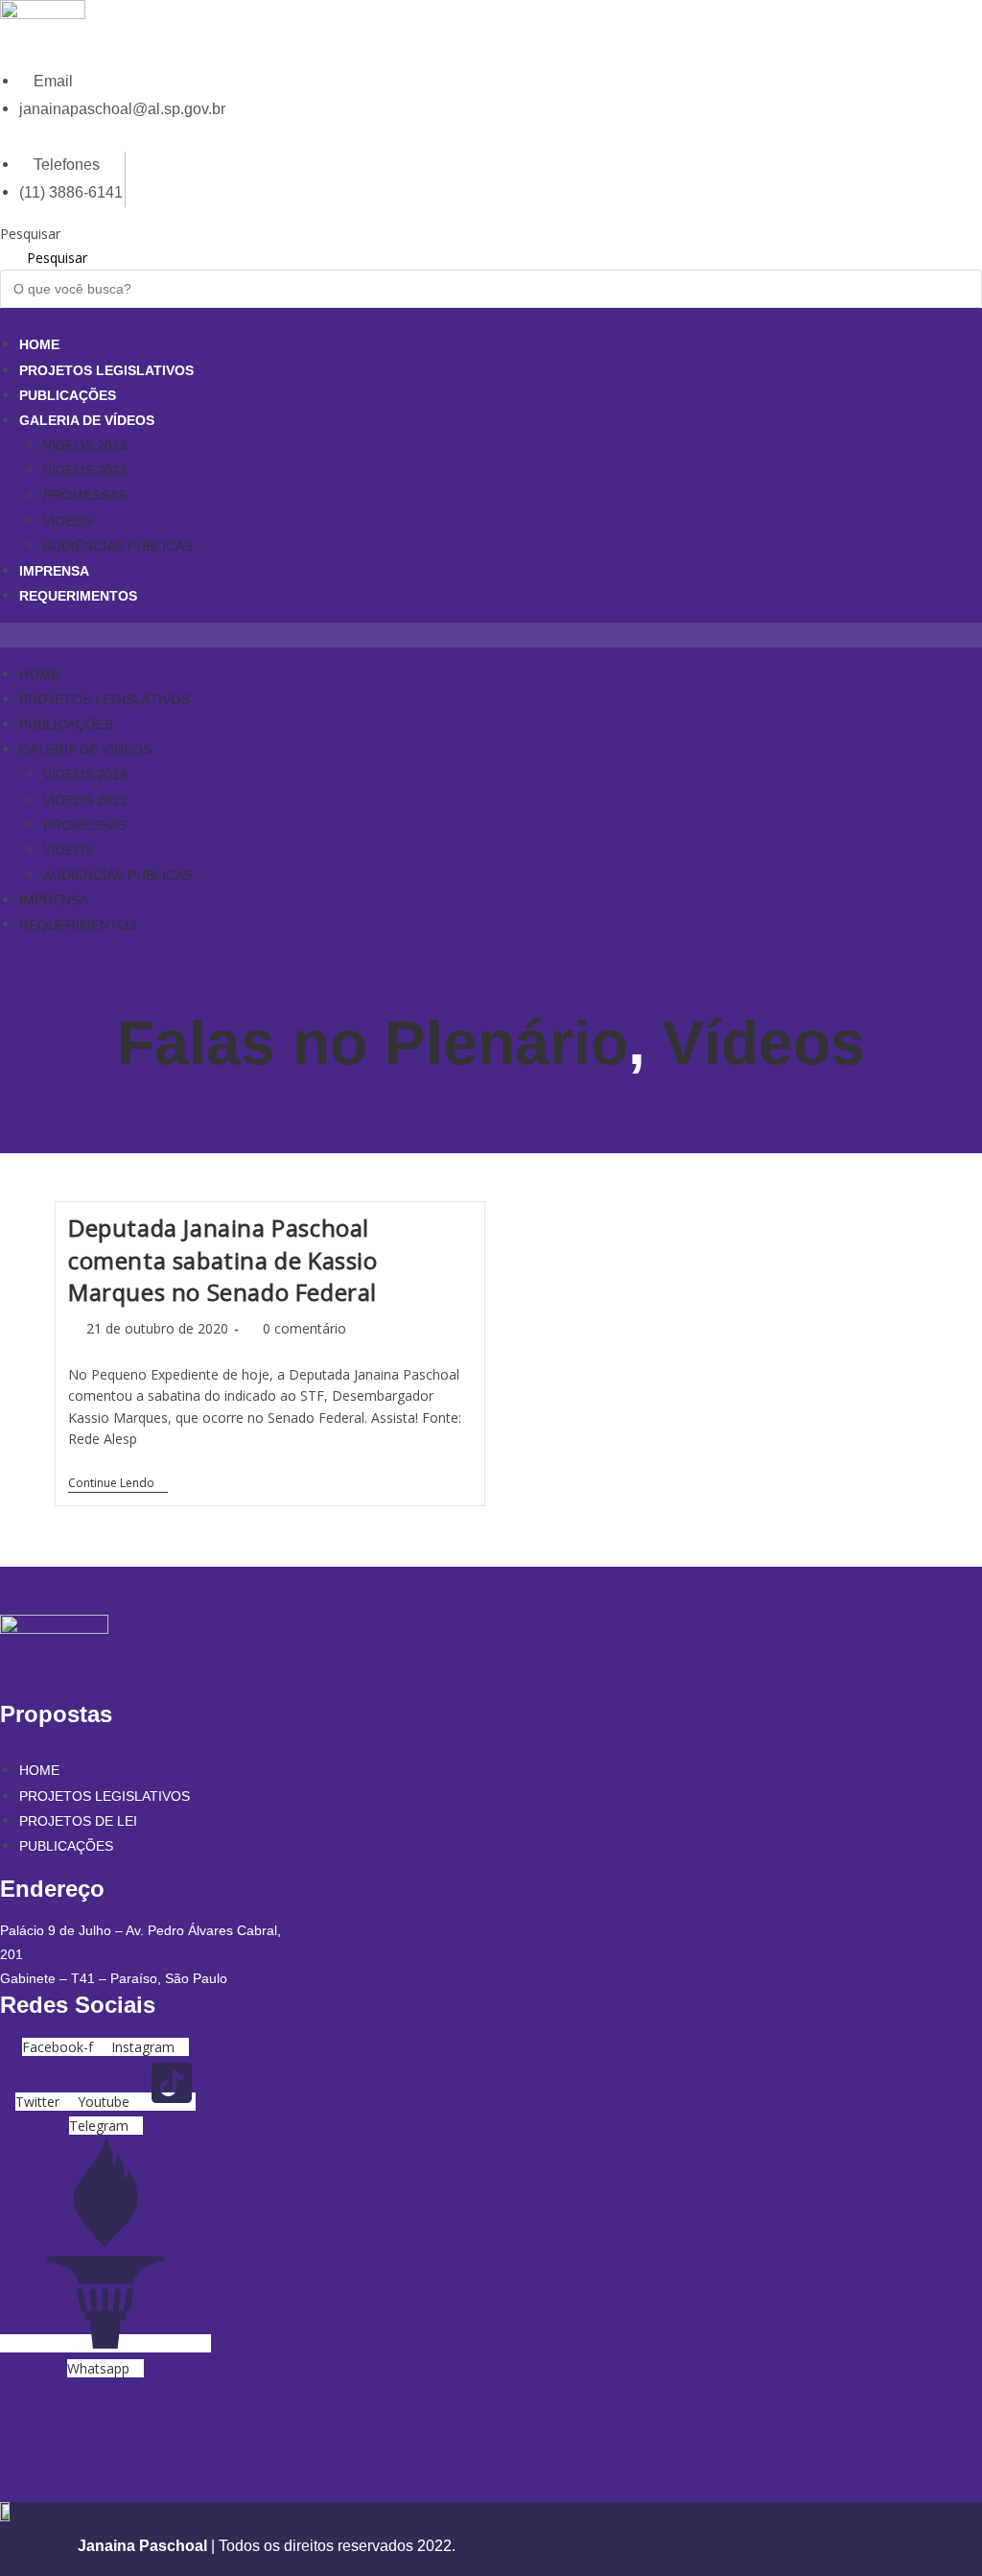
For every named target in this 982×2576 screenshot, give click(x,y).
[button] (491, 635)
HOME (39, 344)
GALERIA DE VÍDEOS (87, 420)
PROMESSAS (85, 495)
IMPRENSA (54, 571)
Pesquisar (30, 234)
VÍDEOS (68, 521)
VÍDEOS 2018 (85, 445)
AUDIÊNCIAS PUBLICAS (118, 546)
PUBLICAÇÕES (68, 395)
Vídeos (764, 1043)
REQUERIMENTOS (78, 596)
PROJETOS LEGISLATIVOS (106, 370)
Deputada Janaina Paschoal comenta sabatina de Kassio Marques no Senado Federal (223, 1260)
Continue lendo (118, 1485)
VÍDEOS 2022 (85, 470)
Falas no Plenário (373, 1043)
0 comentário (304, 1328)
